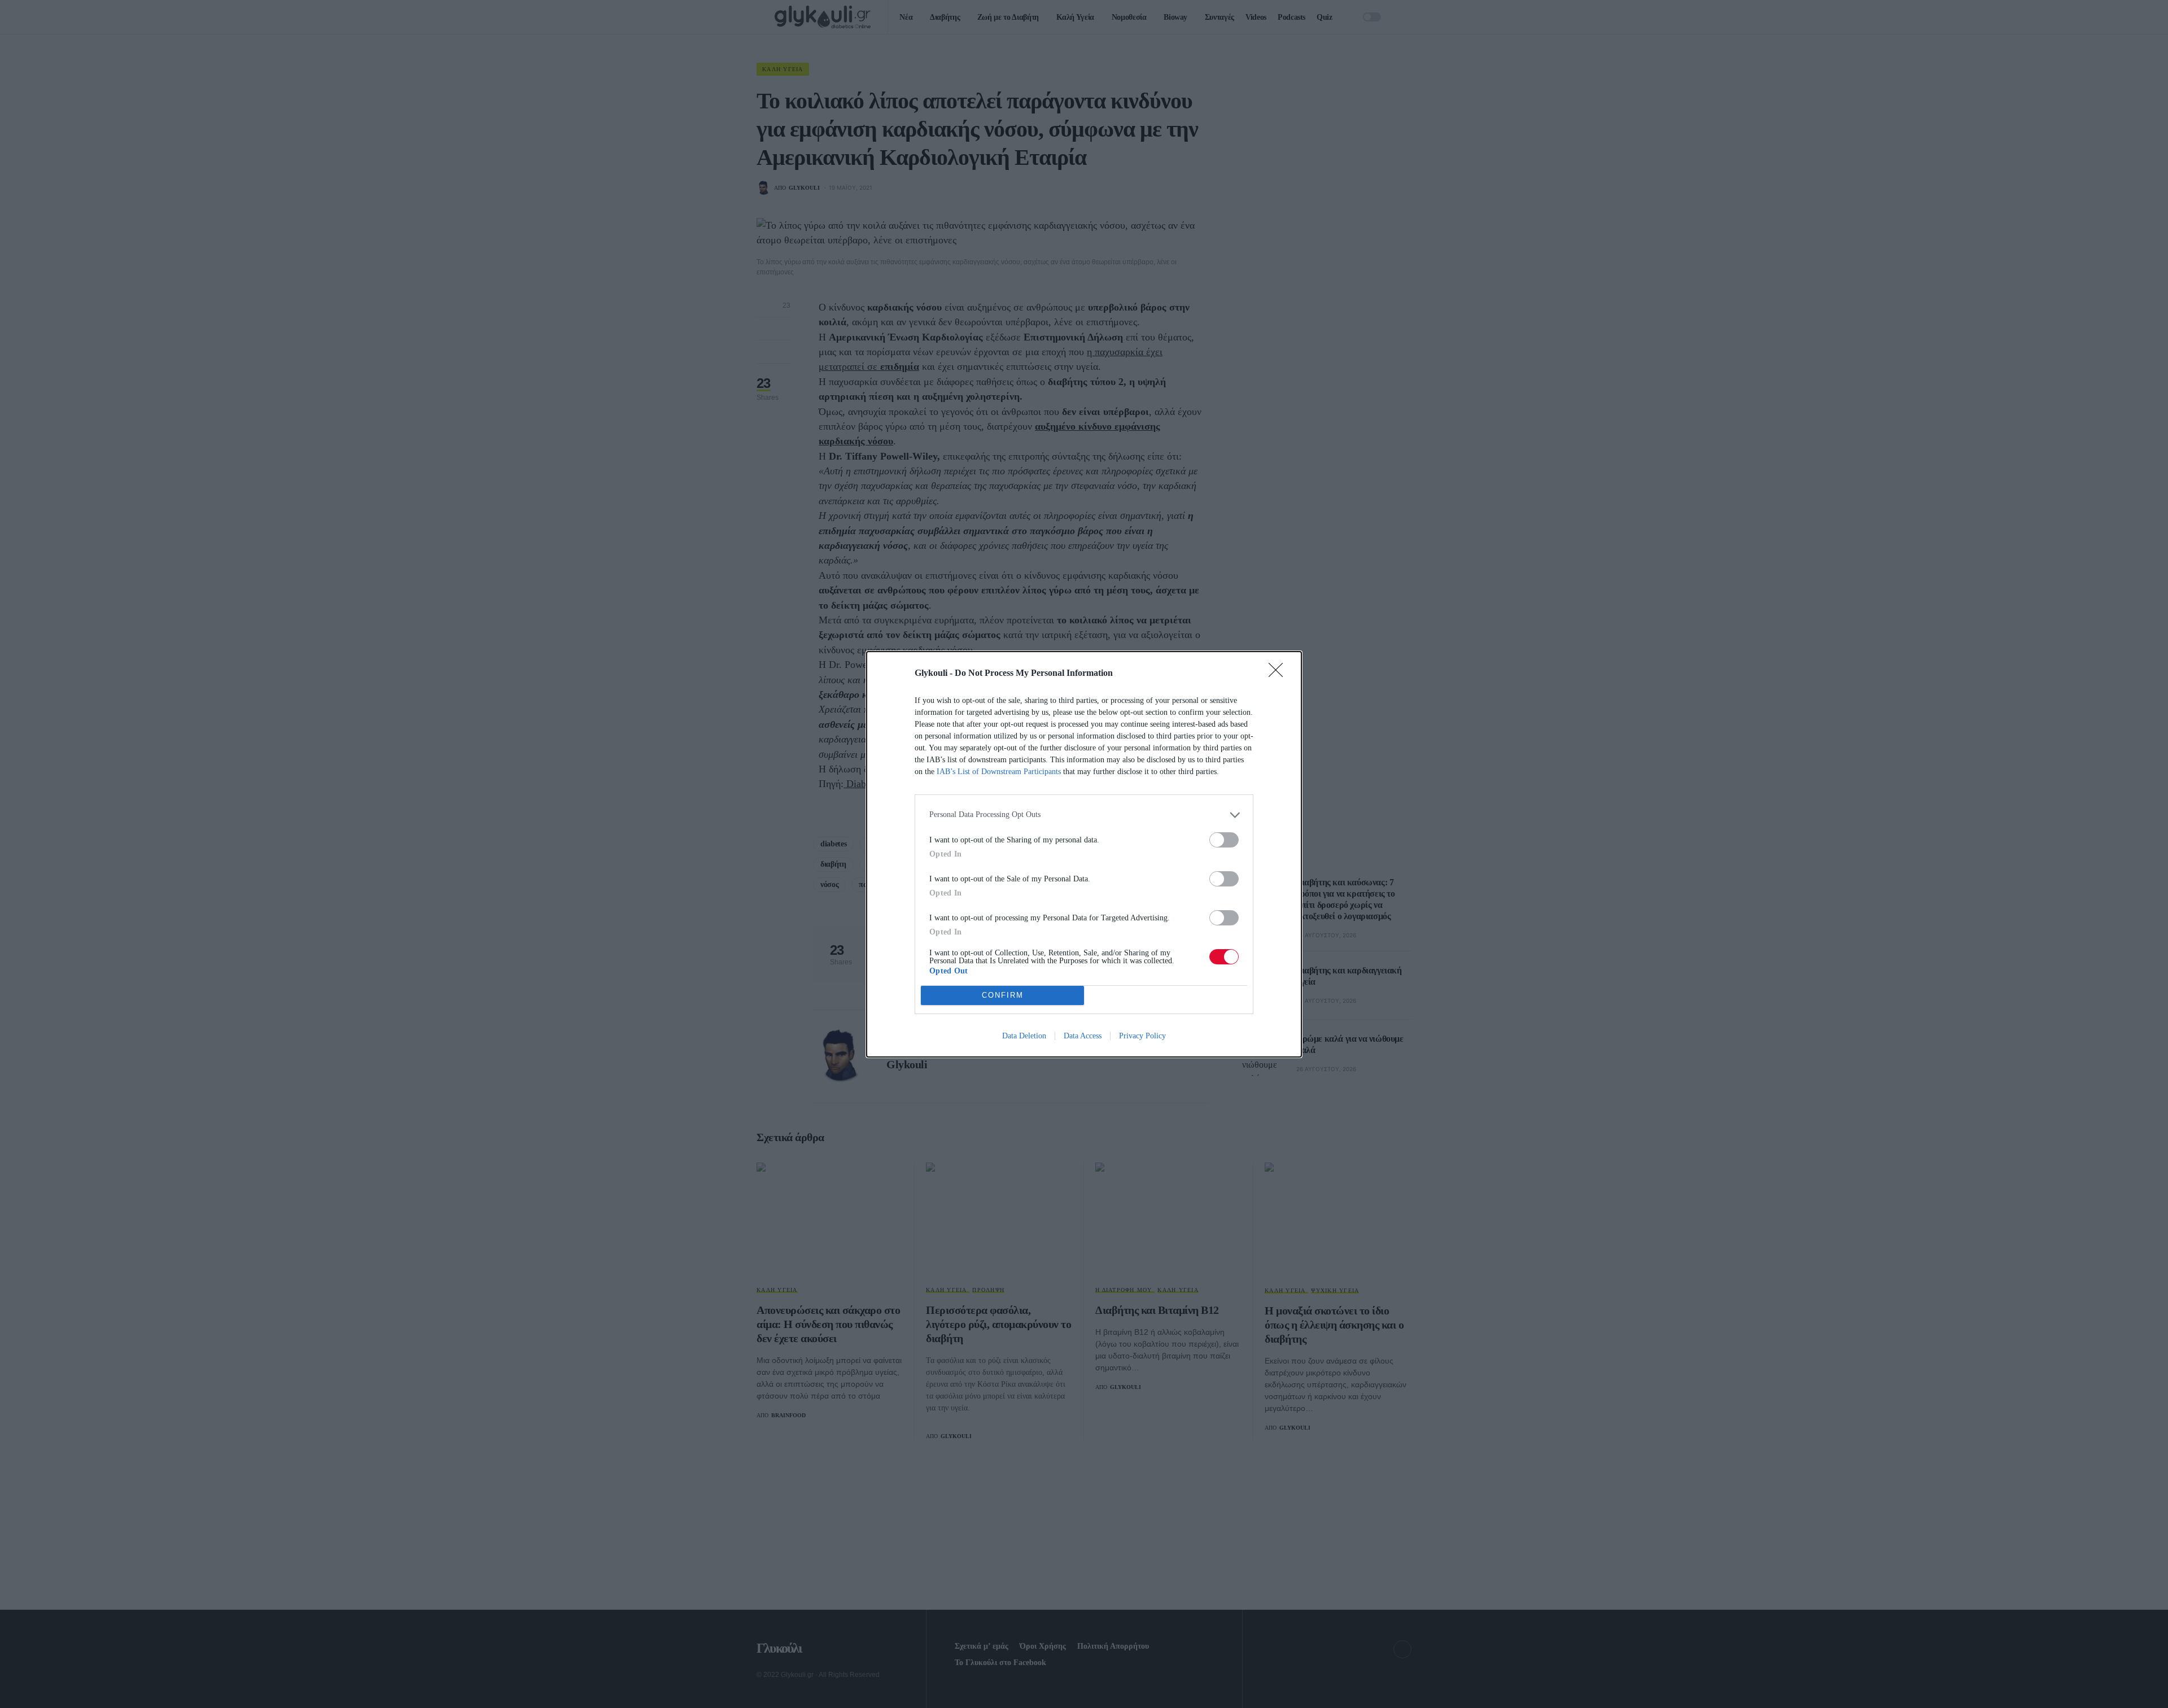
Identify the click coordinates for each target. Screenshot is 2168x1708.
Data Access (1083, 1036)
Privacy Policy (1142, 1036)
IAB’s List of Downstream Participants (999, 772)
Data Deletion (1024, 1036)
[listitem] (1084, 815)
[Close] (1279, 674)
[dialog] (1084, 854)
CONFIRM (1003, 995)
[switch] (1224, 840)
